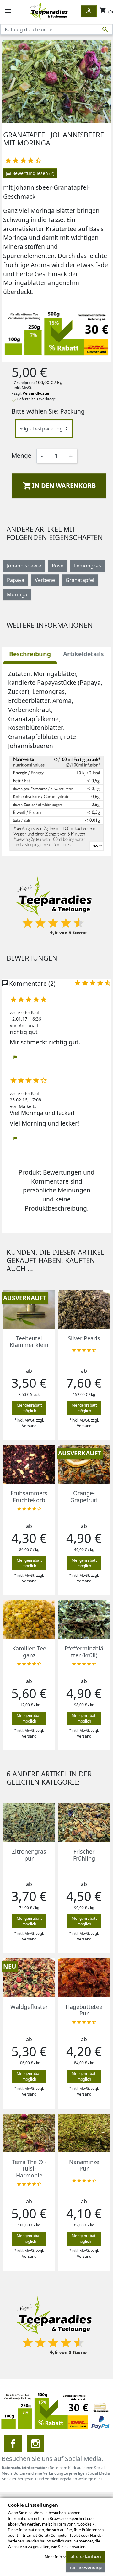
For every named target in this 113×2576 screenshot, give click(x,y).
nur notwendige (85, 2567)
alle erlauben (86, 2557)
